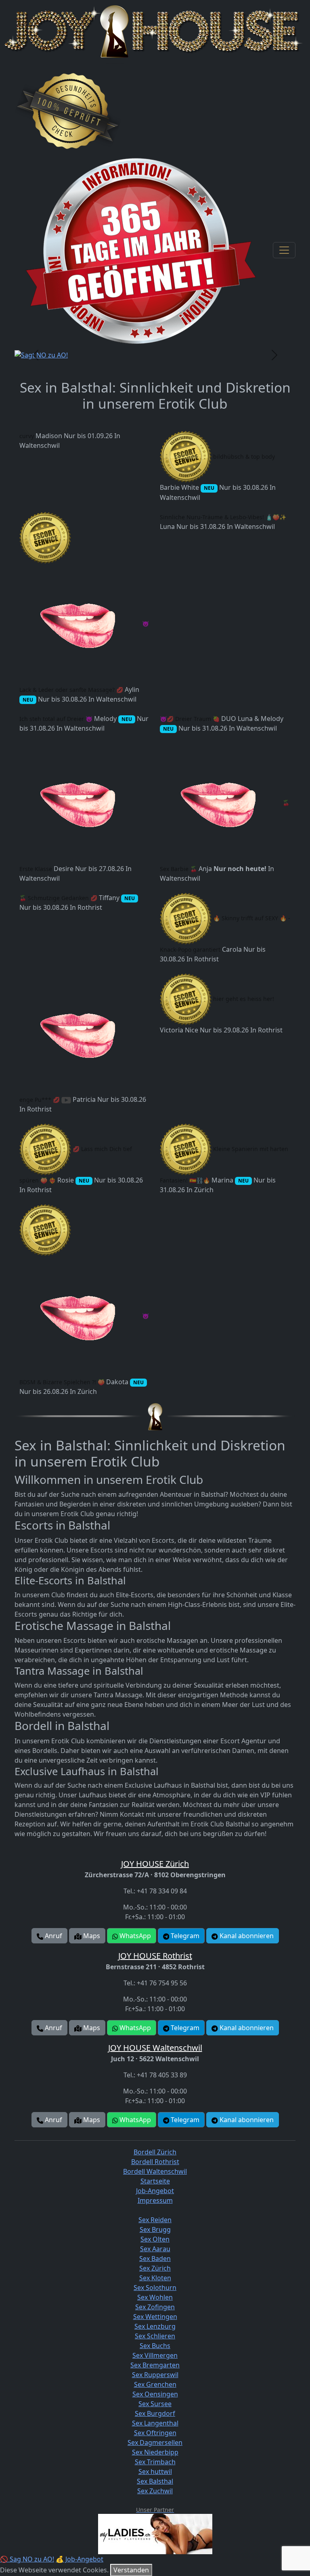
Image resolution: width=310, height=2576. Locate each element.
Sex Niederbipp (155, 2452)
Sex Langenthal (155, 2423)
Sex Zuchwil (155, 2491)
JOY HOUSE (155, 1864)
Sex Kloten (155, 2278)
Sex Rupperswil (155, 2375)
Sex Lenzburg (155, 2326)
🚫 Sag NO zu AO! (27, 2559)
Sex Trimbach (155, 2462)
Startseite (155, 2181)
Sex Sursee (155, 2404)
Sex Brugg (155, 2229)
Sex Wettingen (155, 2317)
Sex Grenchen (155, 2384)
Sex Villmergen (155, 2355)
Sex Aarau (155, 2249)
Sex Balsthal (155, 2481)
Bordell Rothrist (155, 2162)
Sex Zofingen (155, 2307)
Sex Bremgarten (155, 2365)
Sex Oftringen (155, 2433)
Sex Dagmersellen (155, 2442)
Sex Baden (155, 2258)
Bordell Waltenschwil (155, 2171)
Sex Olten (155, 2239)
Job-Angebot (155, 2191)
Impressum (155, 2200)
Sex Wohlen (155, 2297)
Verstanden (131, 2570)
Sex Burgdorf (155, 2413)
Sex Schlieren (155, 2336)
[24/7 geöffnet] (141, 250)
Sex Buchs (155, 2346)
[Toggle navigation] (284, 250)
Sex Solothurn (155, 2288)
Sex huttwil (155, 2472)
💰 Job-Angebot (80, 2559)
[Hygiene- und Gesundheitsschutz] (68, 111)
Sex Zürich (155, 2268)
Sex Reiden (155, 2220)
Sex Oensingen (155, 2394)
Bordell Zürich (155, 2152)
